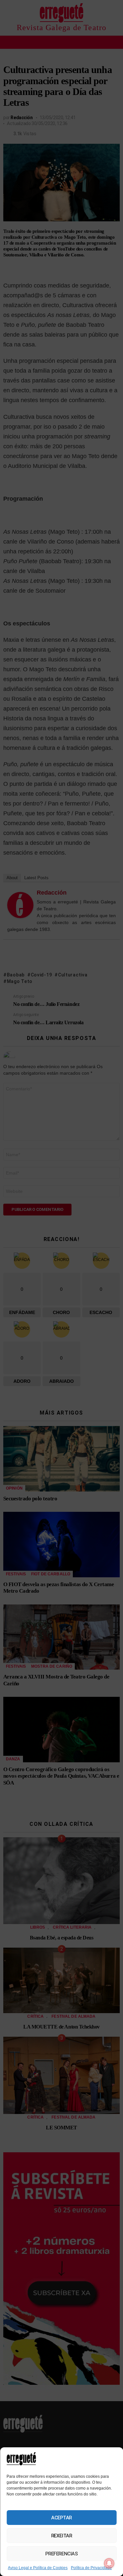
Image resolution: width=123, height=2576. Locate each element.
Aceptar (61, 2518)
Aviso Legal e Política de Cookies (38, 2568)
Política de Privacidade (91, 2568)
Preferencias (62, 2554)
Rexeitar (61, 2536)
